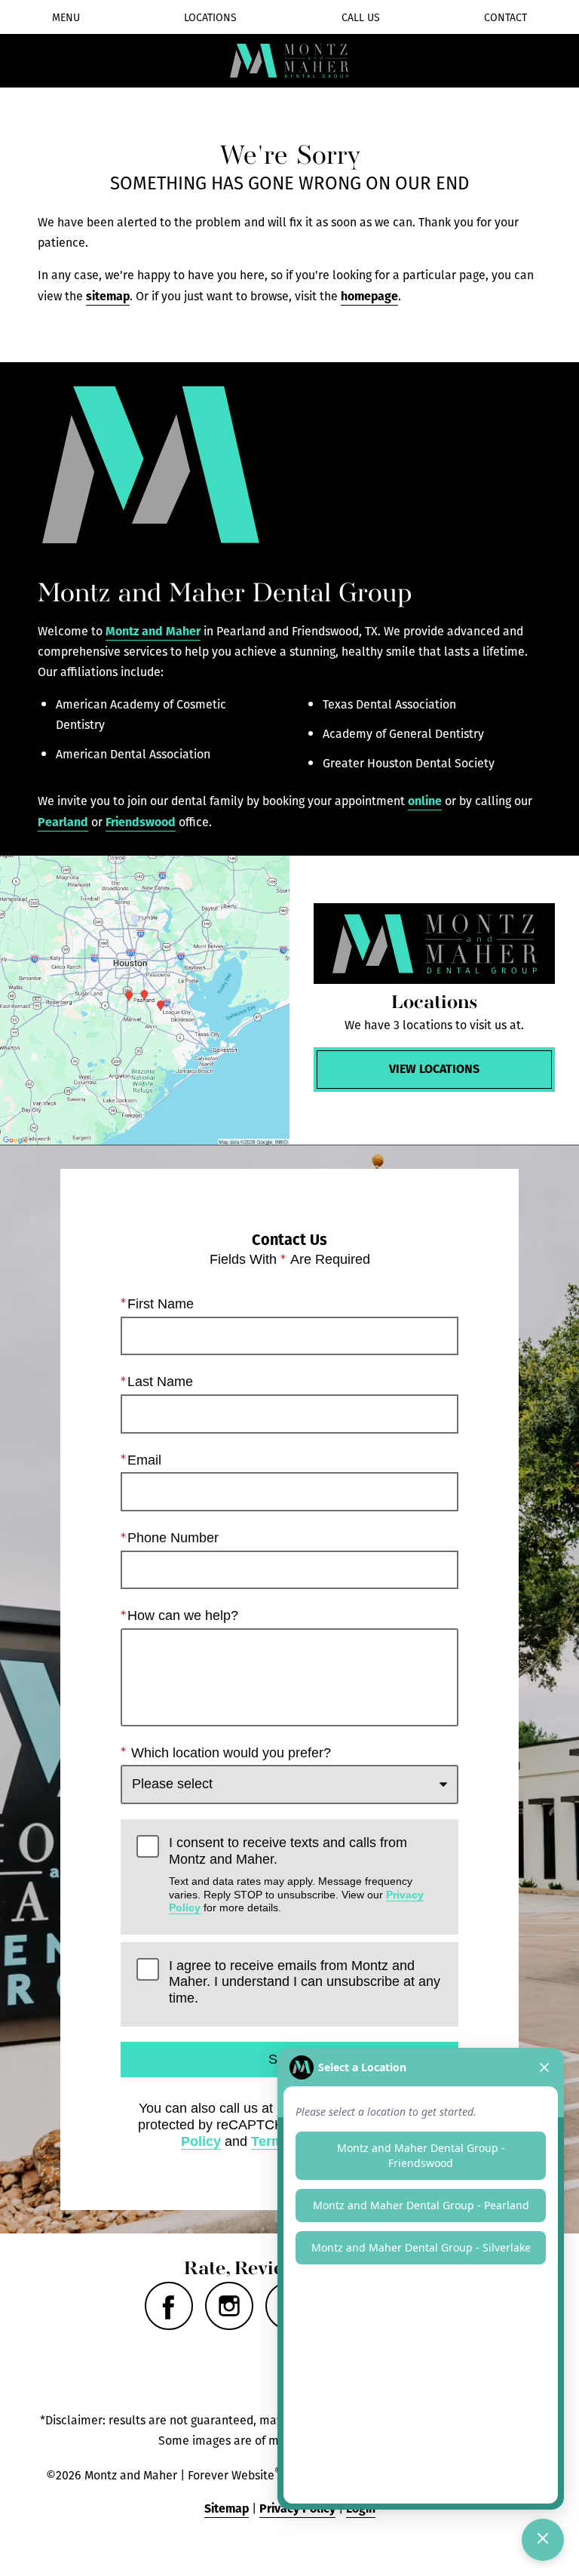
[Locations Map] (145, 1001)
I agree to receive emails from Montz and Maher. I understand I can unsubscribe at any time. (305, 1982)
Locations (210, 17)
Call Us (361, 17)
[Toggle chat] (543, 2540)
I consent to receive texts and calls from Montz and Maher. (296, 1874)
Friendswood (141, 821)
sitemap (108, 295)
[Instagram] (229, 2306)
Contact (505, 17)
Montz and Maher (153, 630)
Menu (66, 17)
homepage (369, 295)
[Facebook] (169, 2306)
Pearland (63, 821)
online (425, 800)
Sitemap (227, 2508)
